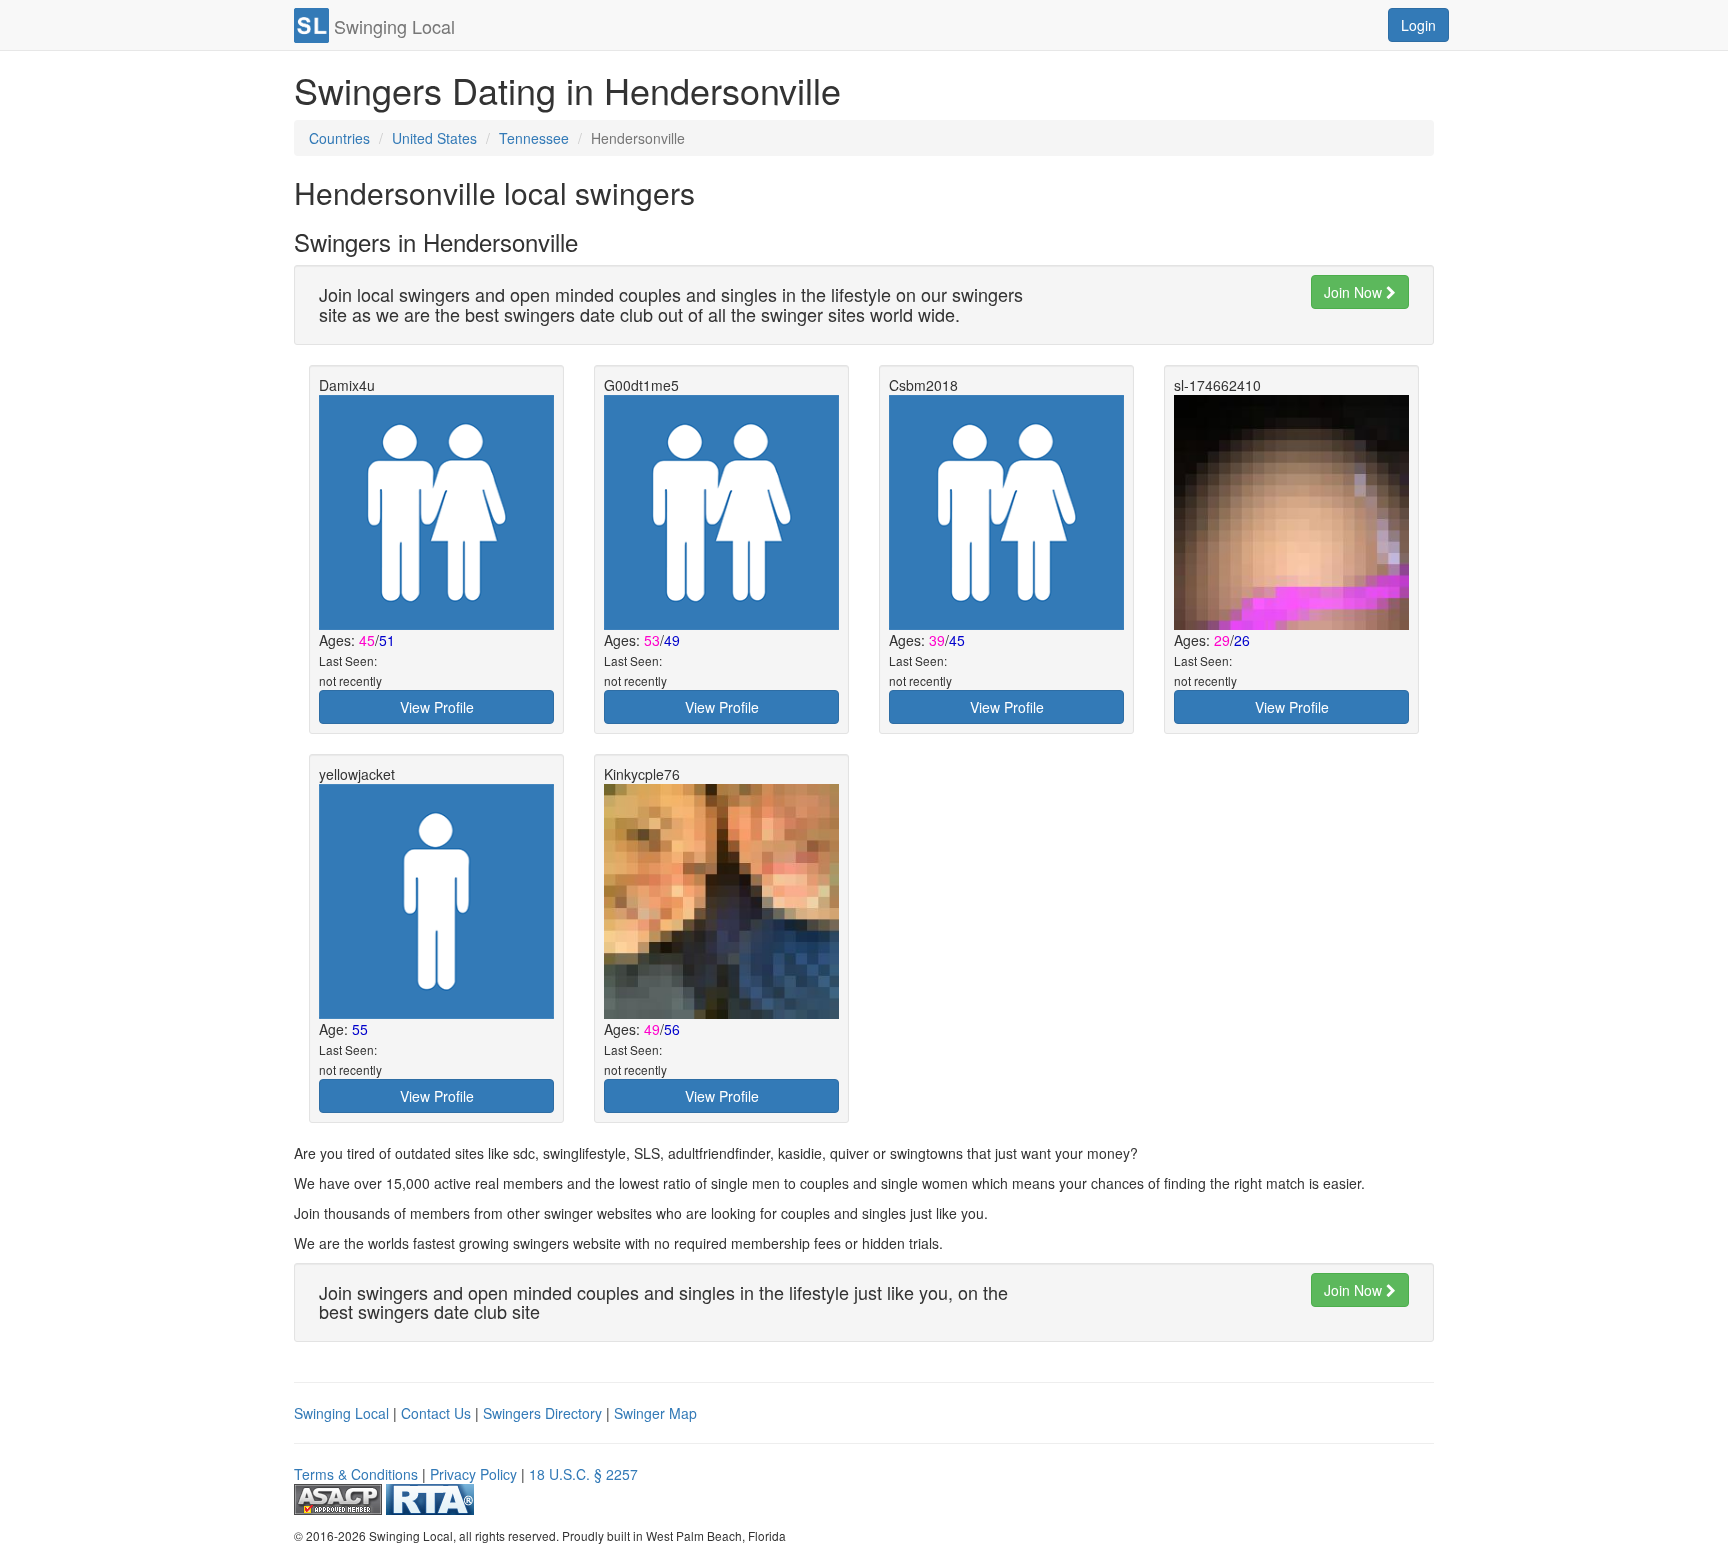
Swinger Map (655, 1413)
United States (434, 138)
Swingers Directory (542, 1413)
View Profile (437, 707)
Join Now (1355, 292)
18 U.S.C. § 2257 (583, 1474)
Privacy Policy (473, 1474)
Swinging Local (341, 1413)
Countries (339, 138)
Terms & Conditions (356, 1474)
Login (1418, 25)
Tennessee (534, 138)
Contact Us (436, 1413)
